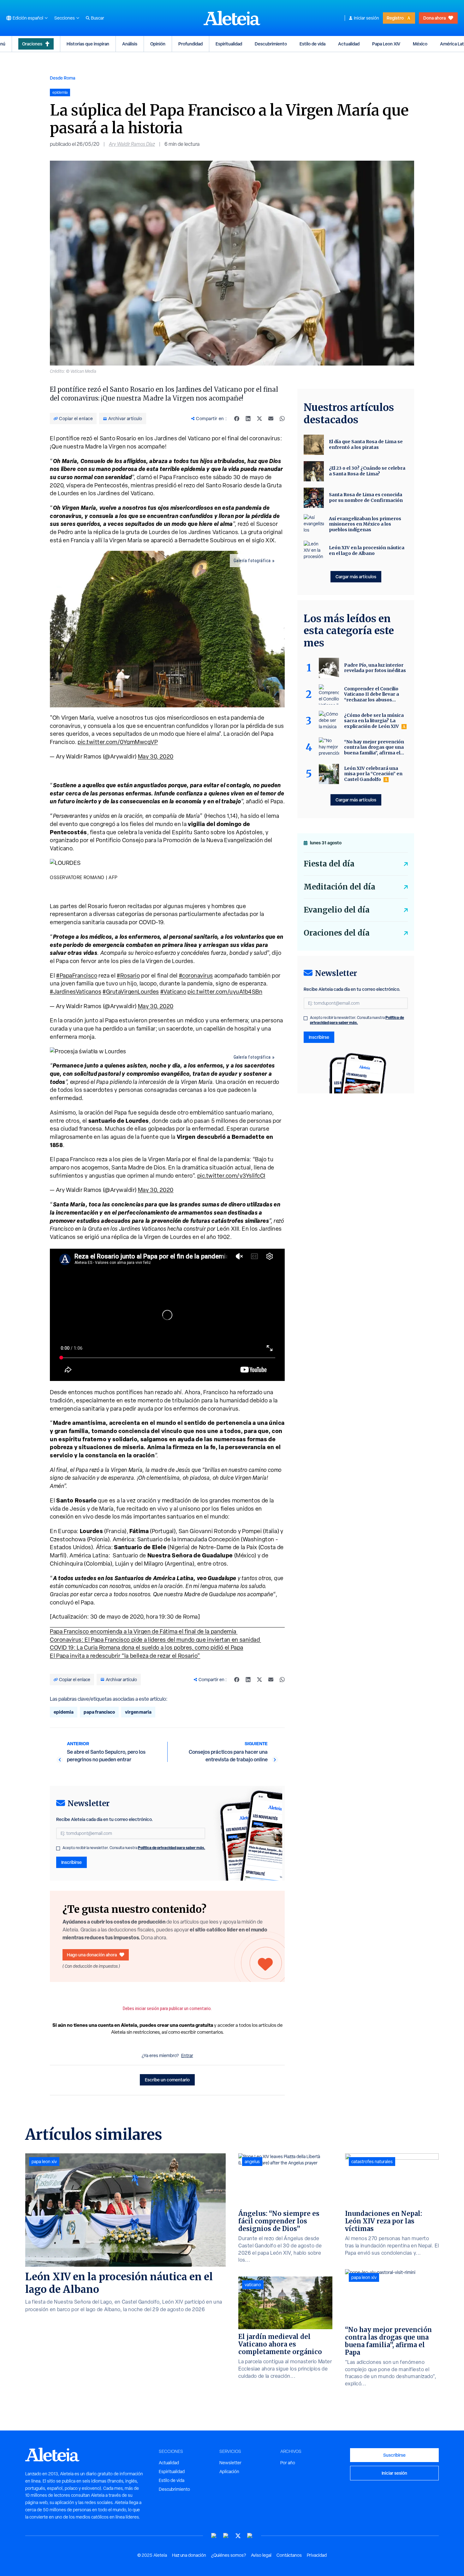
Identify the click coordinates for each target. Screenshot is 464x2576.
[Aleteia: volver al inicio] (232, 18)
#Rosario (128, 976)
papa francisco (99, 1712)
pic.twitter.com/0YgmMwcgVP (118, 742)
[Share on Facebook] (237, 419)
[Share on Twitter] (259, 419)
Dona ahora (434, 18)
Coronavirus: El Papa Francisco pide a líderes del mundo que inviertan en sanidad (155, 1640)
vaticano (253, 2285)
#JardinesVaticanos (76, 992)
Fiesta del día (329, 864)
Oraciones (32, 44)
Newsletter (230, 2463)
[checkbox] (58, 1848)
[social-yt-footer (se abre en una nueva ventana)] (214, 2536)
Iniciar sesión (366, 18)
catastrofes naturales (372, 2162)
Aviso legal (261, 2555)
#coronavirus (196, 976)
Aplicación (229, 2472)
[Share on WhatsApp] (282, 419)
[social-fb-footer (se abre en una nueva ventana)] (226, 2536)
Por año (288, 2463)
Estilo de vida (312, 44)
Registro (395, 18)
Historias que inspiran (88, 44)
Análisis (130, 44)
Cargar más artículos (356, 577)
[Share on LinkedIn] (248, 419)
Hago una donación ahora (92, 1955)
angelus (252, 2162)
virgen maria (138, 1712)
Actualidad (349, 44)
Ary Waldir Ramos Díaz (132, 144)
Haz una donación (189, 2555)
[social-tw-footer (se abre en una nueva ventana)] (238, 2536)
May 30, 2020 (156, 756)
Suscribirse (394, 2455)
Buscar (98, 18)
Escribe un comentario (167, 2080)
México (420, 44)
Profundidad (190, 44)
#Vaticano (173, 992)
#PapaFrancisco (77, 976)
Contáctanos (289, 2555)
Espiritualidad (229, 44)
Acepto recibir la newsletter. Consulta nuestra (134, 1848)
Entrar (187, 2055)
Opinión (158, 44)
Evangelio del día (337, 910)
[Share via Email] (271, 419)
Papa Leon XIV (386, 44)
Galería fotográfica (252, 561)
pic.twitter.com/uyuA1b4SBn (225, 992)
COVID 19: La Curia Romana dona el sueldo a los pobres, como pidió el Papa (147, 1648)
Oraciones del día (337, 933)
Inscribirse (71, 1862)
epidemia (64, 1712)
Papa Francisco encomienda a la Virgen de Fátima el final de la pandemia (144, 1631)
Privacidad (317, 2555)
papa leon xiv (44, 2162)
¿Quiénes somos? (229, 2555)
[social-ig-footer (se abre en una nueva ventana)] (250, 2536)
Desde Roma (62, 78)
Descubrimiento (271, 44)
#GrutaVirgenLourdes (131, 992)
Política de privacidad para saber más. (172, 1848)
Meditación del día (339, 887)
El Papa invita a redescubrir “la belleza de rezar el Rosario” (125, 1656)
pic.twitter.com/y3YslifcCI (231, 1176)
